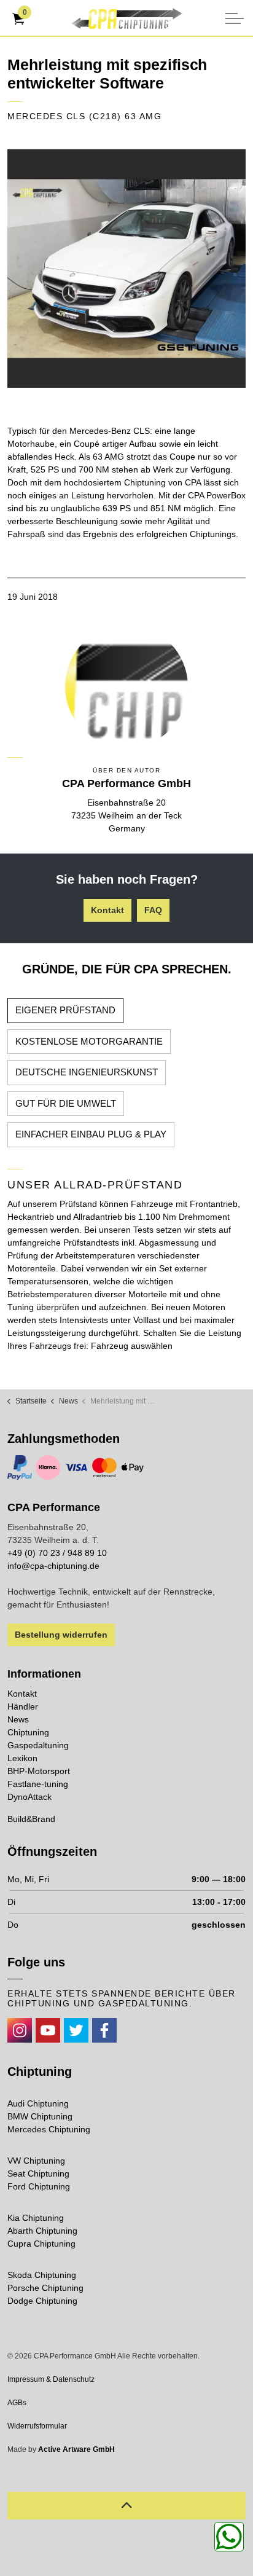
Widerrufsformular (37, 2426)
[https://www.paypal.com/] (20, 1467)
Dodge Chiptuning (42, 2301)
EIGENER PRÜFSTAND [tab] (65, 1010)
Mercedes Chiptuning (49, 2129)
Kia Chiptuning (36, 2218)
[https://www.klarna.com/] (48, 1467)
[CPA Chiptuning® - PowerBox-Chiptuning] (126, 18)
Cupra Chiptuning (41, 2244)
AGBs (17, 2403)
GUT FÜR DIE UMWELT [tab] (66, 1103)
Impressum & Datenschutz (51, 2379)
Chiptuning (28, 1732)
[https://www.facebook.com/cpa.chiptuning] (104, 2030)
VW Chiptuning (36, 2161)
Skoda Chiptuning (42, 2275)
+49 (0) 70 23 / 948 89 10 (57, 1553)
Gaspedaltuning (38, 1745)
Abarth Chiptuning (42, 2231)
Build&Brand (31, 1819)
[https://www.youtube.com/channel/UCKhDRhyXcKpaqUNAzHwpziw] (48, 2030)
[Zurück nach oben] (126, 2506)
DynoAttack (29, 1797)
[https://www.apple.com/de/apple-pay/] (133, 1467)
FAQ (153, 910)
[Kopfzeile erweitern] (235, 18)
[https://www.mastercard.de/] (104, 1467)
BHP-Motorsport (39, 1771)
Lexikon (22, 1758)
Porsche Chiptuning (45, 2288)
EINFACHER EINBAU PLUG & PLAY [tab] (91, 1134)
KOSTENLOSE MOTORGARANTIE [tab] (89, 1041)
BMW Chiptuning (40, 2116)
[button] (126, 269)
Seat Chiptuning (38, 2173)
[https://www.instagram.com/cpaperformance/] (20, 2030)
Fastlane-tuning (38, 1784)
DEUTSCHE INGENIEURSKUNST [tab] (87, 1072)
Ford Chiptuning (39, 2186)
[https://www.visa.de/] (76, 1467)
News (18, 1719)
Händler (23, 1706)
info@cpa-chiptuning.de (53, 1566)
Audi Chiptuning (38, 2103)
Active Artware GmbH (76, 2449)
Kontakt (107, 910)
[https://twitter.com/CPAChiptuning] (76, 2030)
